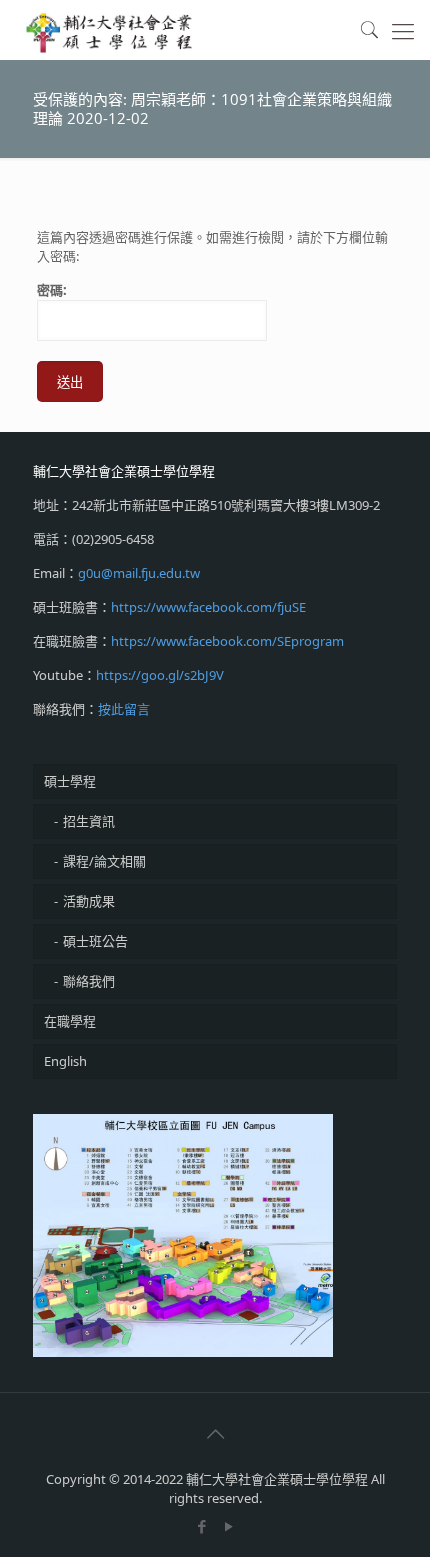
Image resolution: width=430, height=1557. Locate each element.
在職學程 (70, 1021)
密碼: (52, 290)
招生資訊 (89, 821)
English (65, 1061)
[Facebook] (201, 1526)
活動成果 (89, 901)
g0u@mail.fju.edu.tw (139, 573)
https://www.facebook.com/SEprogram (227, 641)
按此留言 (124, 709)
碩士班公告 (95, 941)
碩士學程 (70, 781)
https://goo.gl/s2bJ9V (160, 675)
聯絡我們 (89, 981)
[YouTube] (228, 1526)
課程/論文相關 (104, 861)
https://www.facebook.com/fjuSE (208, 607)
